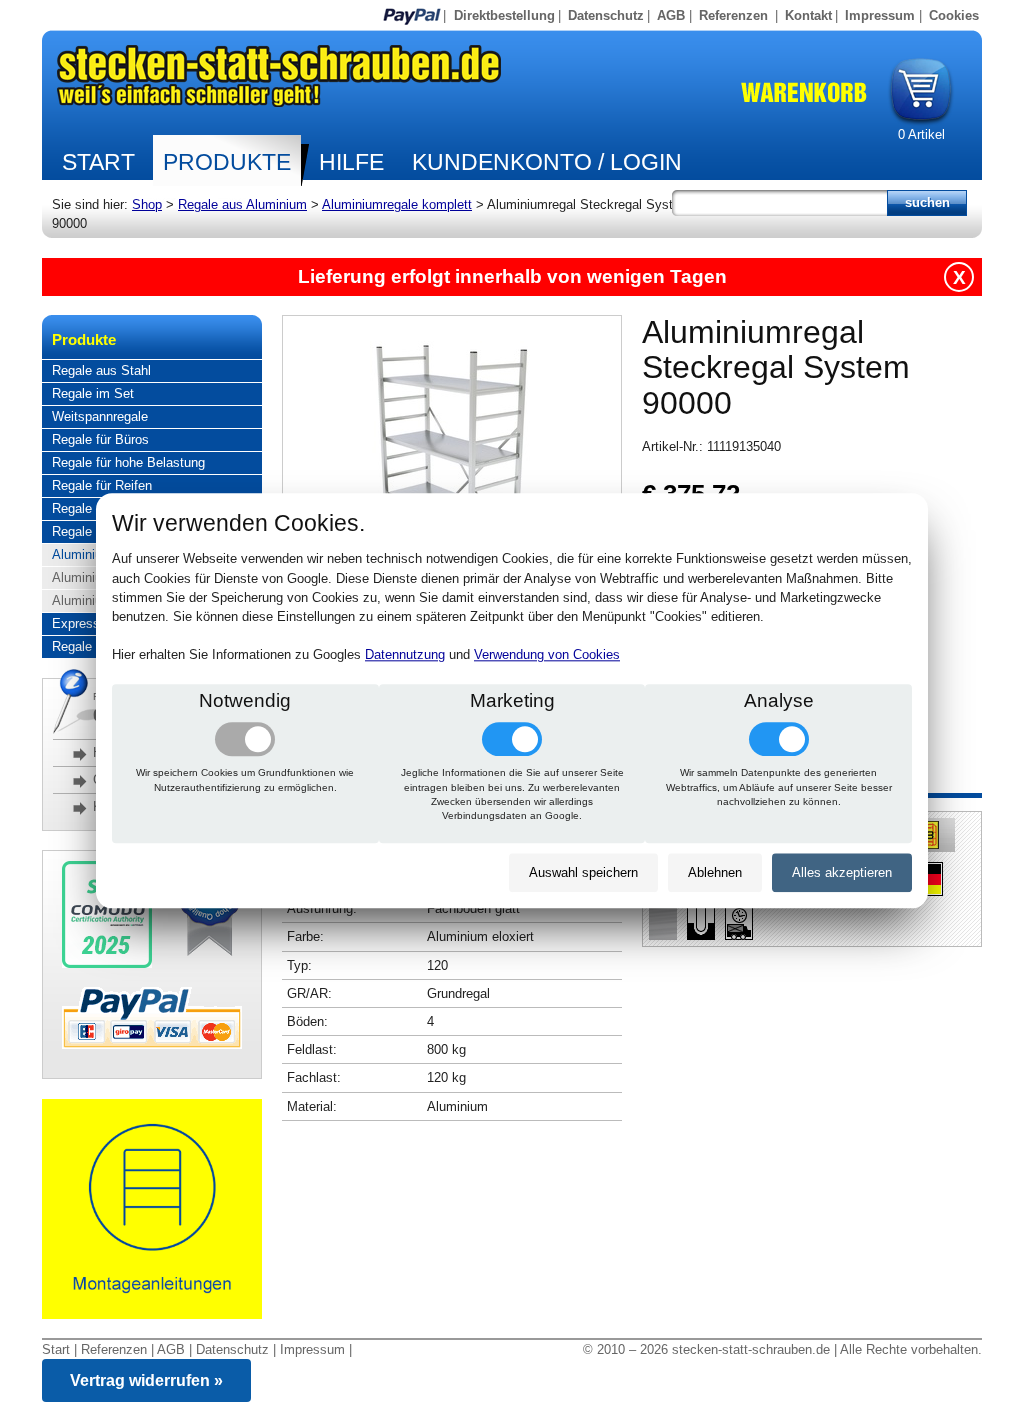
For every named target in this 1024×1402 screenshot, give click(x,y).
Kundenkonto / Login (547, 162)
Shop (147, 204)
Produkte (227, 162)
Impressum (880, 15)
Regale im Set (93, 393)
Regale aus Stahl (101, 370)
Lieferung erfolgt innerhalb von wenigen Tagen (512, 276)
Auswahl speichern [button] (583, 872)
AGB (671, 15)
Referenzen (733, 15)
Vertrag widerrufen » (146, 1380)
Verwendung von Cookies (547, 655)
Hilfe (351, 162)
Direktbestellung (504, 15)
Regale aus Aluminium (242, 204)
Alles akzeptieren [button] (842, 872)
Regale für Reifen (102, 485)
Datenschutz (606, 15)
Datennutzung (405, 655)
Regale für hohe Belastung (128, 462)
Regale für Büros (100, 439)
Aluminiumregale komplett (397, 204)
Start (98, 162)
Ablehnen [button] (715, 872)
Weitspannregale (100, 416)
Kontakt (808, 15)
